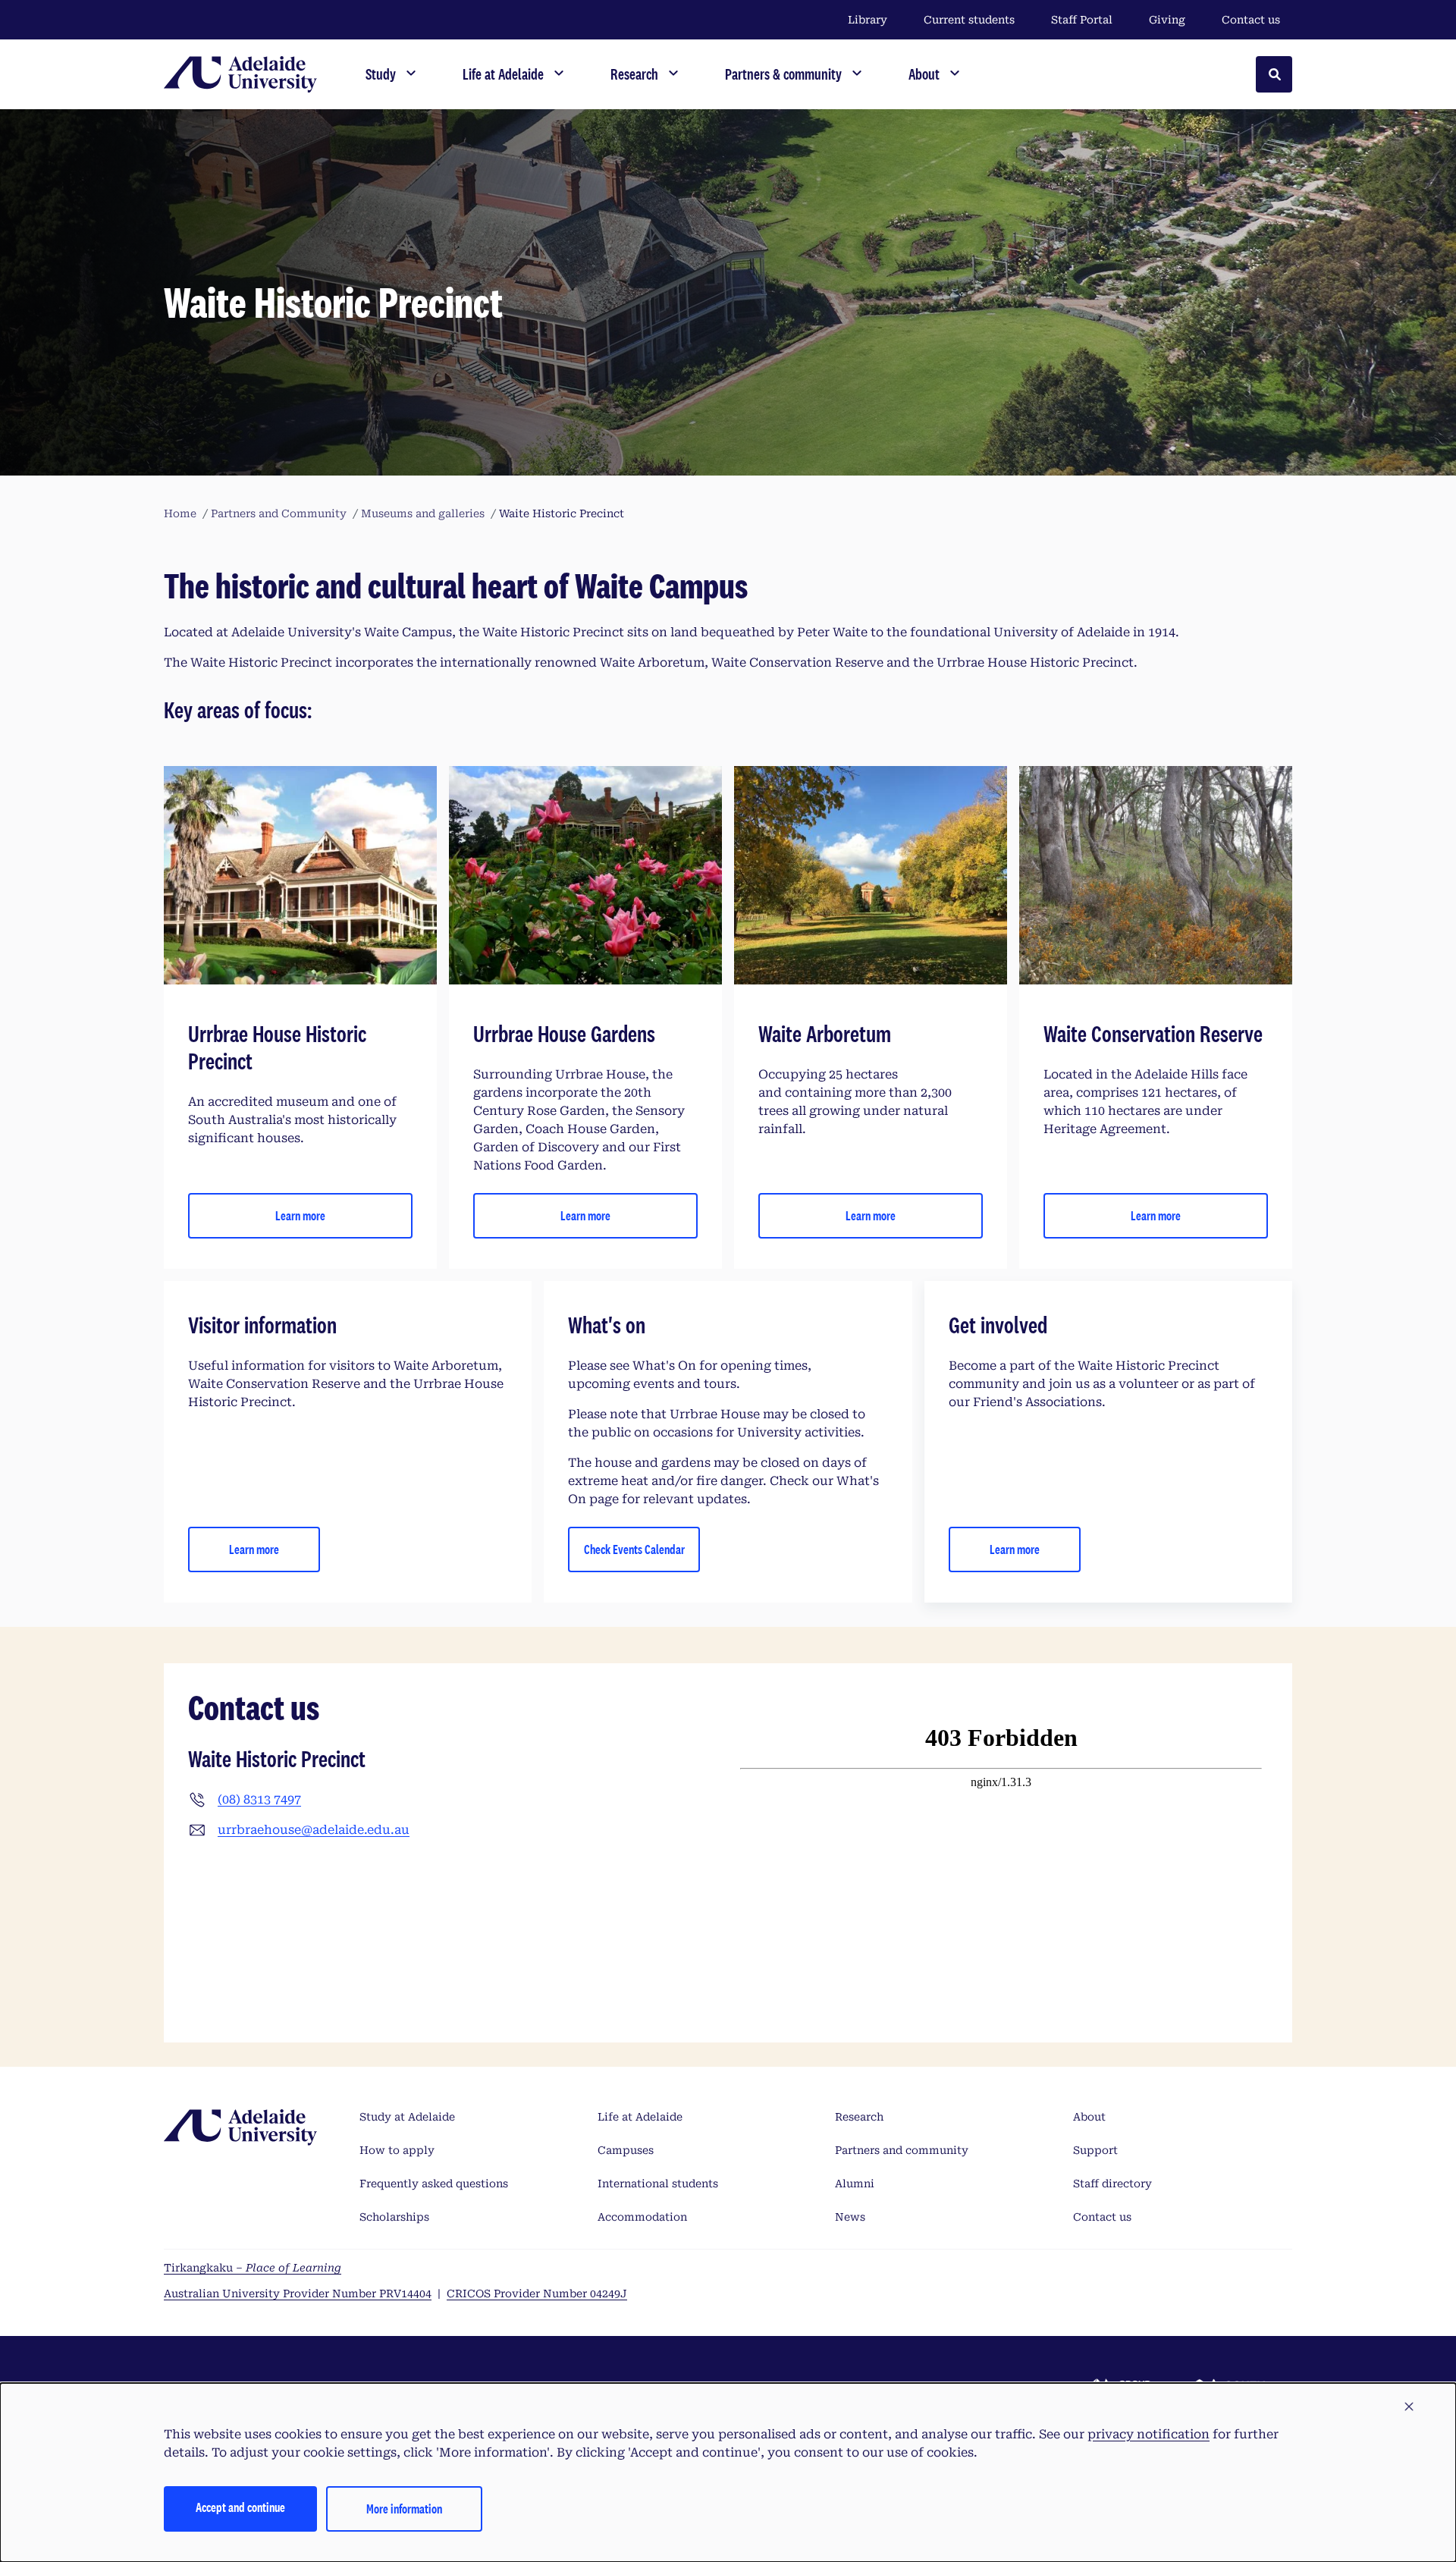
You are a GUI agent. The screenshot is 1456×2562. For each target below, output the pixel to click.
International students (658, 2184)
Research (859, 2117)
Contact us (1251, 20)
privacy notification (1148, 2434)
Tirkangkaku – (253, 2268)
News (850, 2217)
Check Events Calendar (634, 1549)
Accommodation (642, 2217)
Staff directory (1112, 2184)
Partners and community (902, 2150)
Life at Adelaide (640, 2117)
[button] (1409, 2407)
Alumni (855, 2184)
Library (868, 20)
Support (1095, 2150)
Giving (1167, 20)
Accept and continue (240, 2507)
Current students (969, 20)
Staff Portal (1082, 20)
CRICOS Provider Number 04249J (537, 2294)
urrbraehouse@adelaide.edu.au (314, 1830)
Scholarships (394, 2217)
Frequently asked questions (434, 2184)
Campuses (626, 2150)
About (1089, 2117)
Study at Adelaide (407, 2117)
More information (404, 2509)
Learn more (300, 1215)
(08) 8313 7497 (259, 1799)
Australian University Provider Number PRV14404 (298, 2294)
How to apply (397, 2150)
